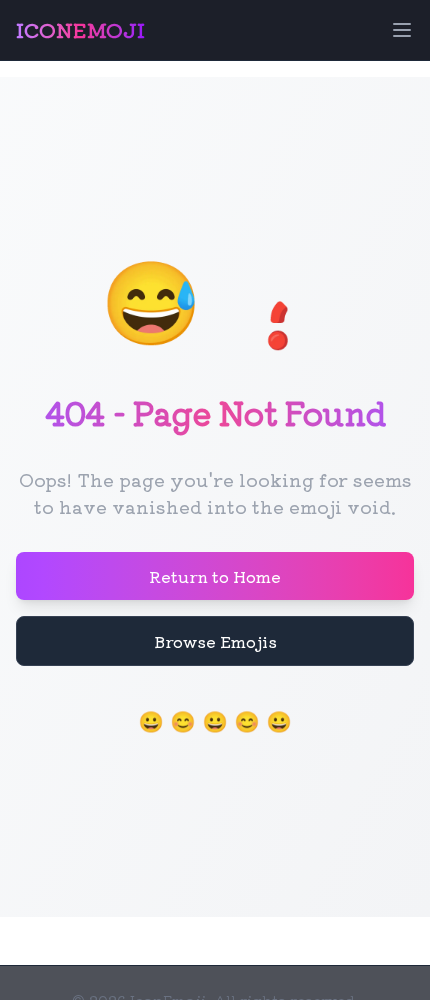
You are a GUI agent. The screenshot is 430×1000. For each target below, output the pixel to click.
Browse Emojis (215, 641)
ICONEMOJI (80, 30)
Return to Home (215, 576)
